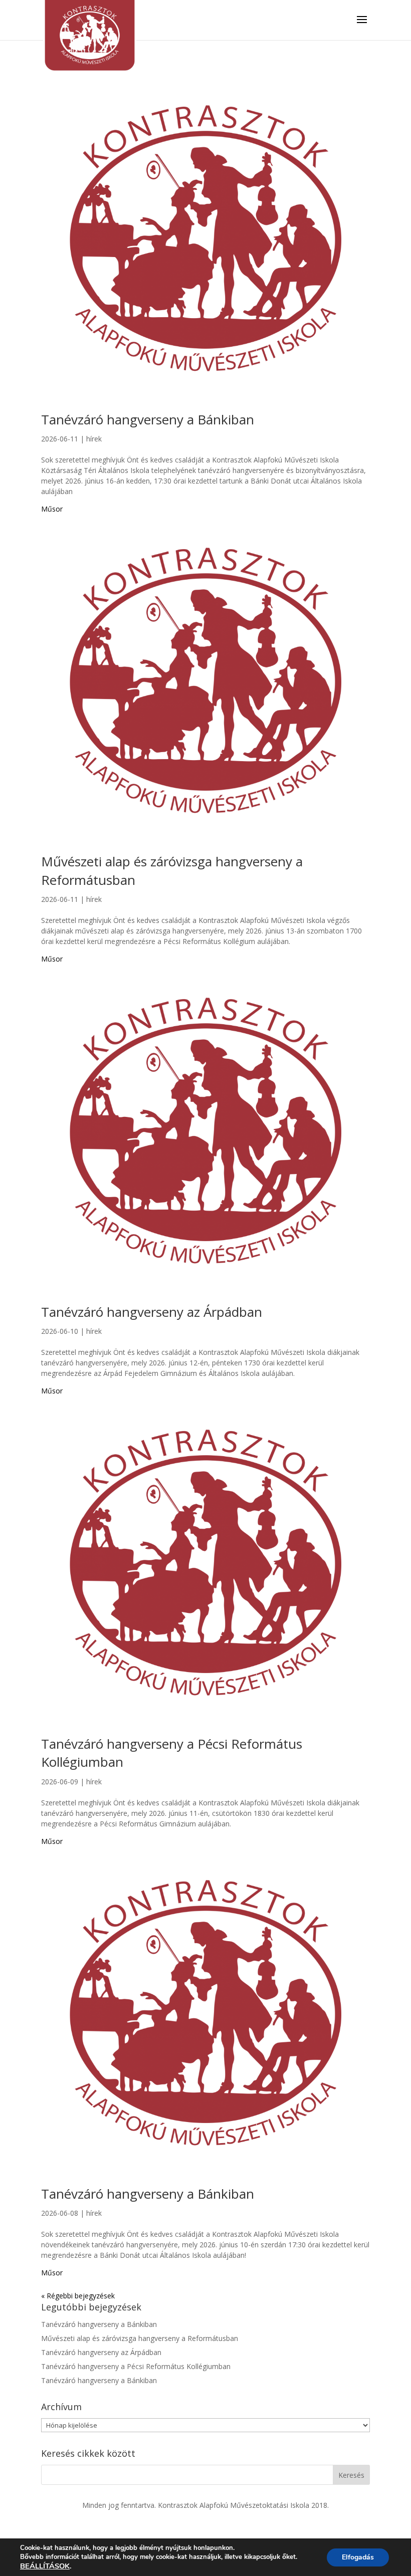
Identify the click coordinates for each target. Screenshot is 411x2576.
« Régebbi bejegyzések (78, 2296)
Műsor (52, 509)
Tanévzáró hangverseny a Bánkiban (148, 419)
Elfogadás (358, 2557)
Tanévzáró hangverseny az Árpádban (152, 1312)
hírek (94, 439)
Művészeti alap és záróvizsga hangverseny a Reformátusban (140, 2338)
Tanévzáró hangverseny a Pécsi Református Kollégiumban (136, 2366)
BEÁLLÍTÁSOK (45, 2566)
